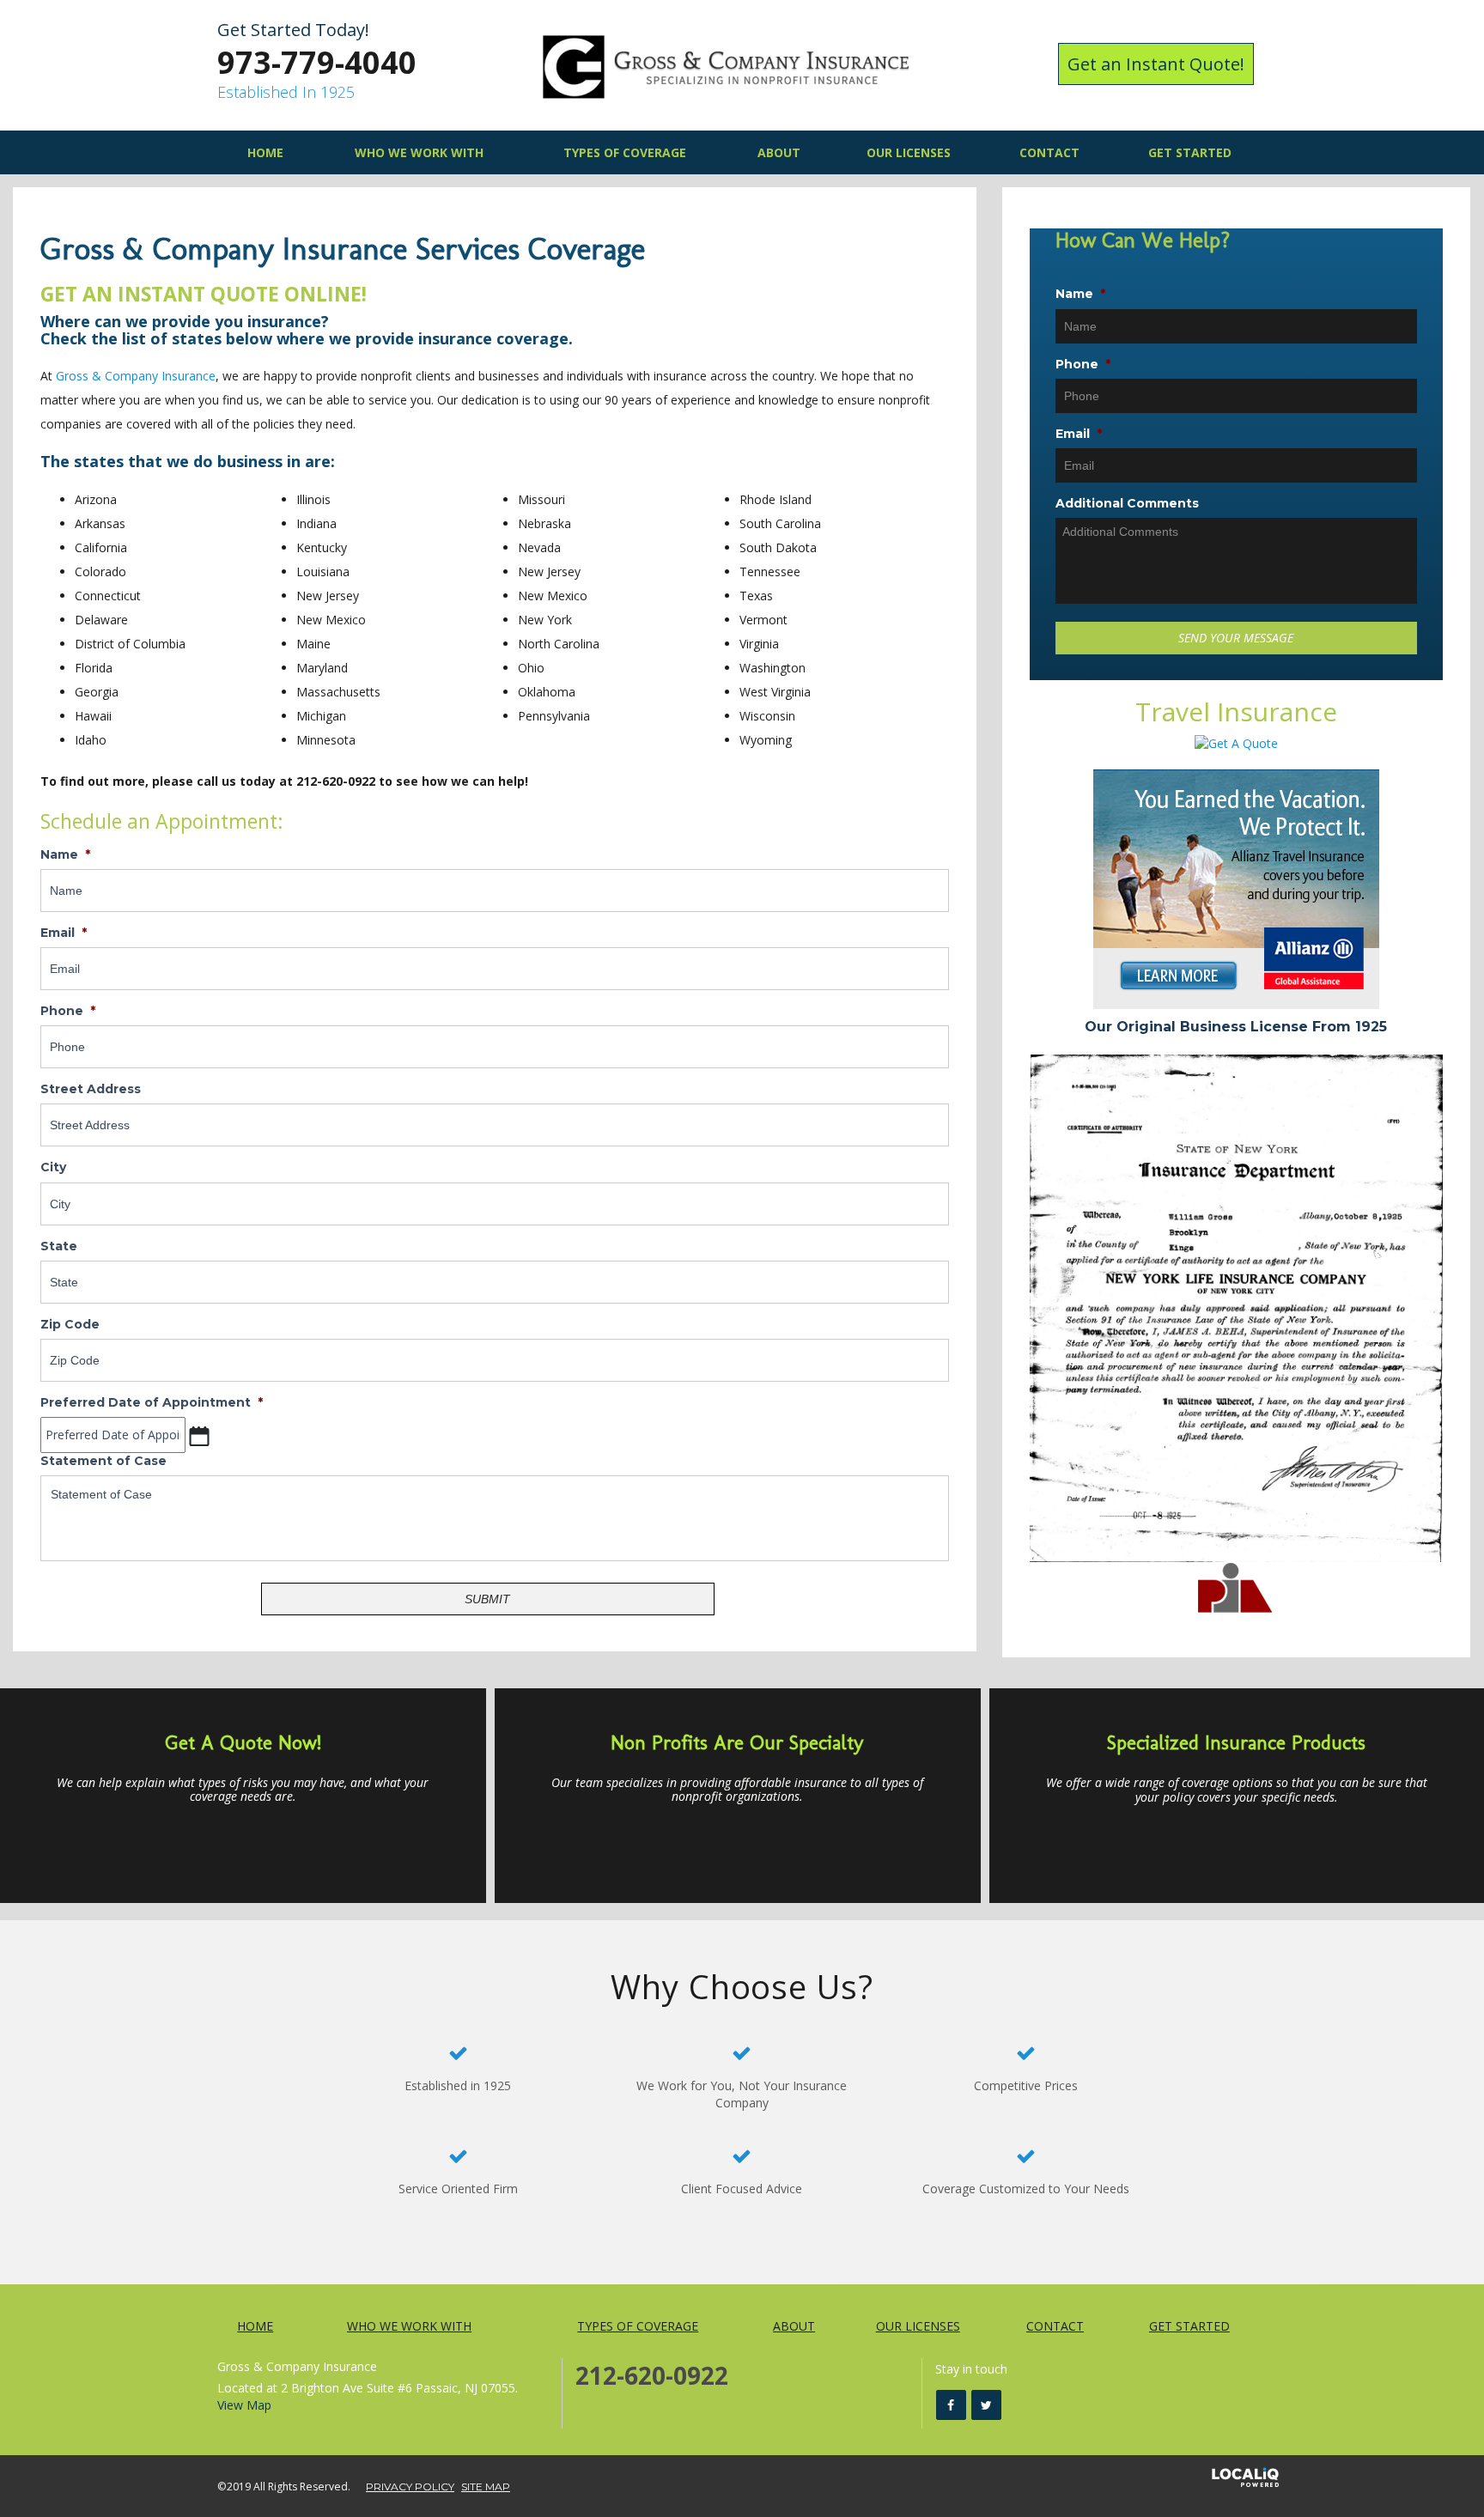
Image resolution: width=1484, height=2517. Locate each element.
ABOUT (779, 152)
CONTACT (1049, 152)
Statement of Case (103, 1461)
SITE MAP (486, 2487)
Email (64, 933)
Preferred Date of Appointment (152, 1402)
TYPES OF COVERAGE (625, 152)
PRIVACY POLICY (410, 2487)
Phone (68, 1011)
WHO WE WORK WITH (419, 152)
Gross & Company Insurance (136, 376)
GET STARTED (1190, 152)
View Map (244, 2405)
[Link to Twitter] (986, 2405)
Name (65, 854)
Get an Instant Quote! (1156, 64)
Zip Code (70, 1324)
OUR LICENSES (909, 152)
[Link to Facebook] (951, 2405)
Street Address (91, 1089)
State (59, 1246)
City (53, 1167)
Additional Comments (1127, 503)
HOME (265, 152)
